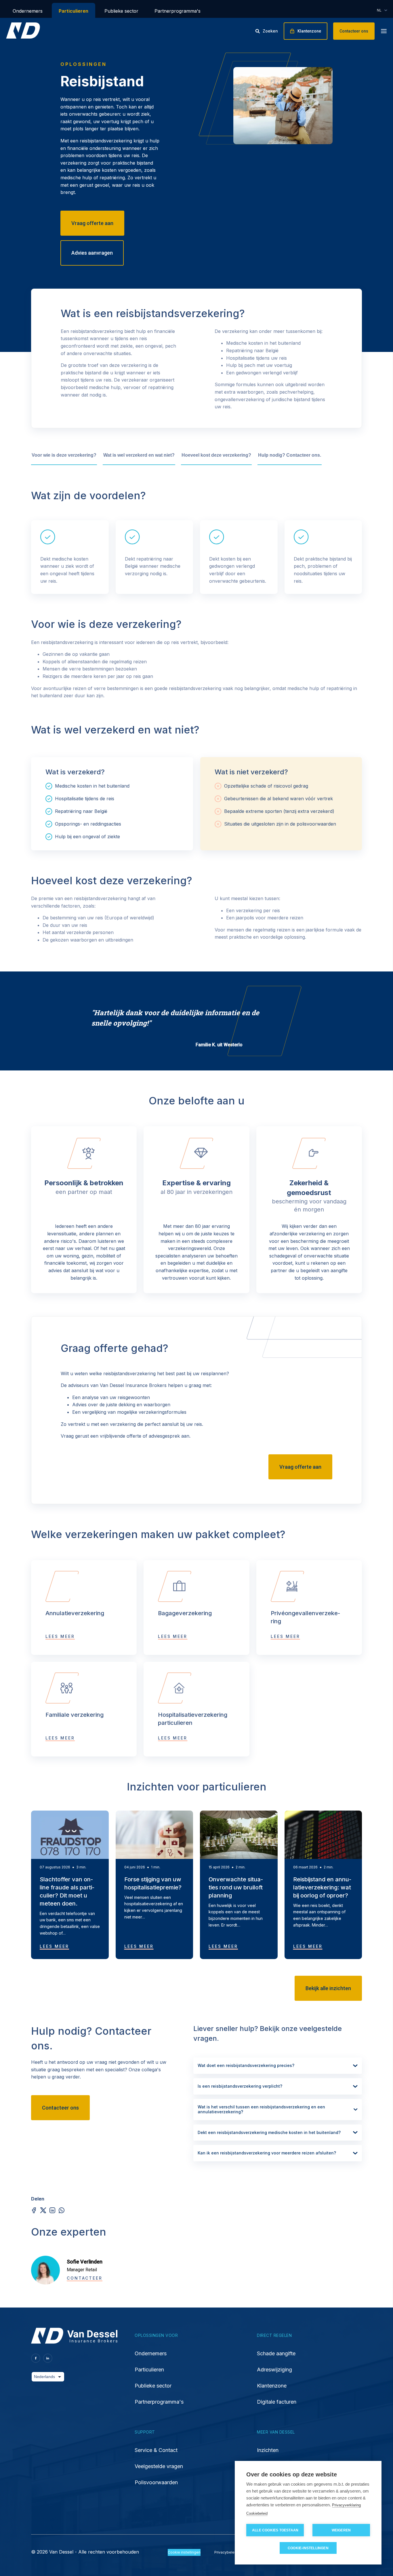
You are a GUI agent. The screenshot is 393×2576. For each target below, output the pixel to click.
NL (379, 10)
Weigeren (341, 2530)
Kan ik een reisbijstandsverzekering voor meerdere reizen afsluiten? (267, 2153)
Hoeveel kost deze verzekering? (216, 455)
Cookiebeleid (257, 2513)
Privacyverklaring (346, 2505)
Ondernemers (28, 11)
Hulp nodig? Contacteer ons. (290, 455)
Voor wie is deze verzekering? (64, 455)
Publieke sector (121, 11)
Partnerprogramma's (178, 11)
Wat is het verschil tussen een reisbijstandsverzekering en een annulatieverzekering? (261, 2109)
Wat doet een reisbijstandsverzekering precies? (246, 2065)
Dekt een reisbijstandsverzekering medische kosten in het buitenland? (269, 2132)
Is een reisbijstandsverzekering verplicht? (240, 2086)
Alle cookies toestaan (275, 2530)
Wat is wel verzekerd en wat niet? (139, 455)
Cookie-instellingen (308, 2548)
